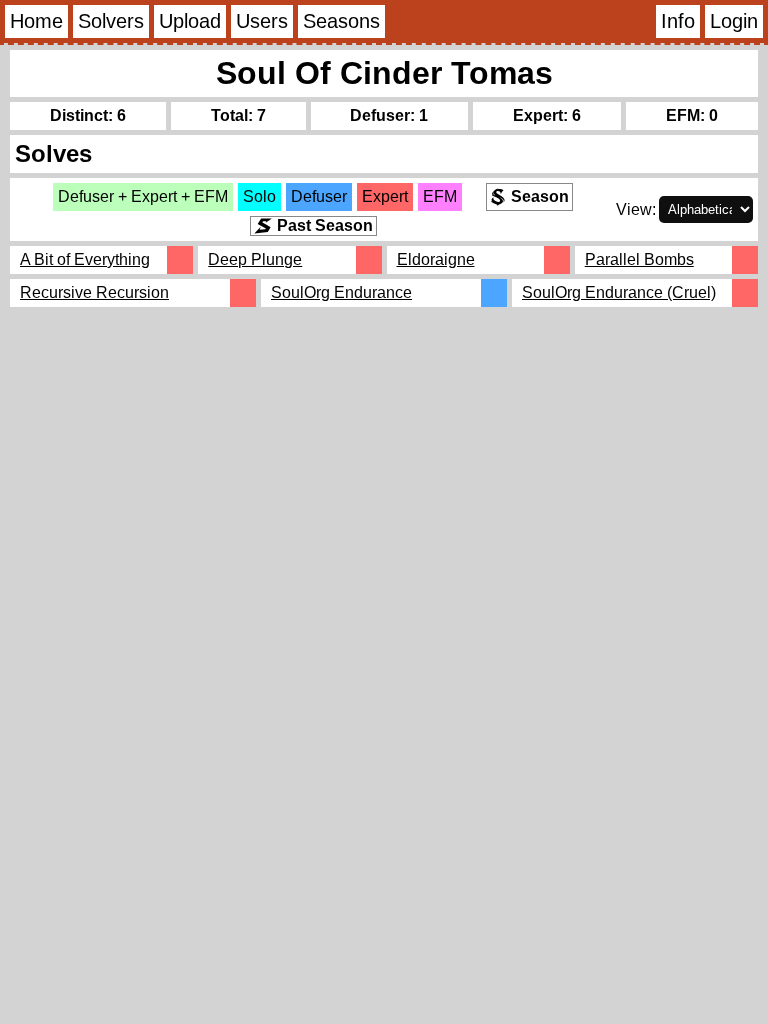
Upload (190, 21)
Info (678, 21)
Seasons (341, 21)
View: (636, 209)
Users (262, 21)
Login (734, 21)
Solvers (111, 21)
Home (36, 21)
